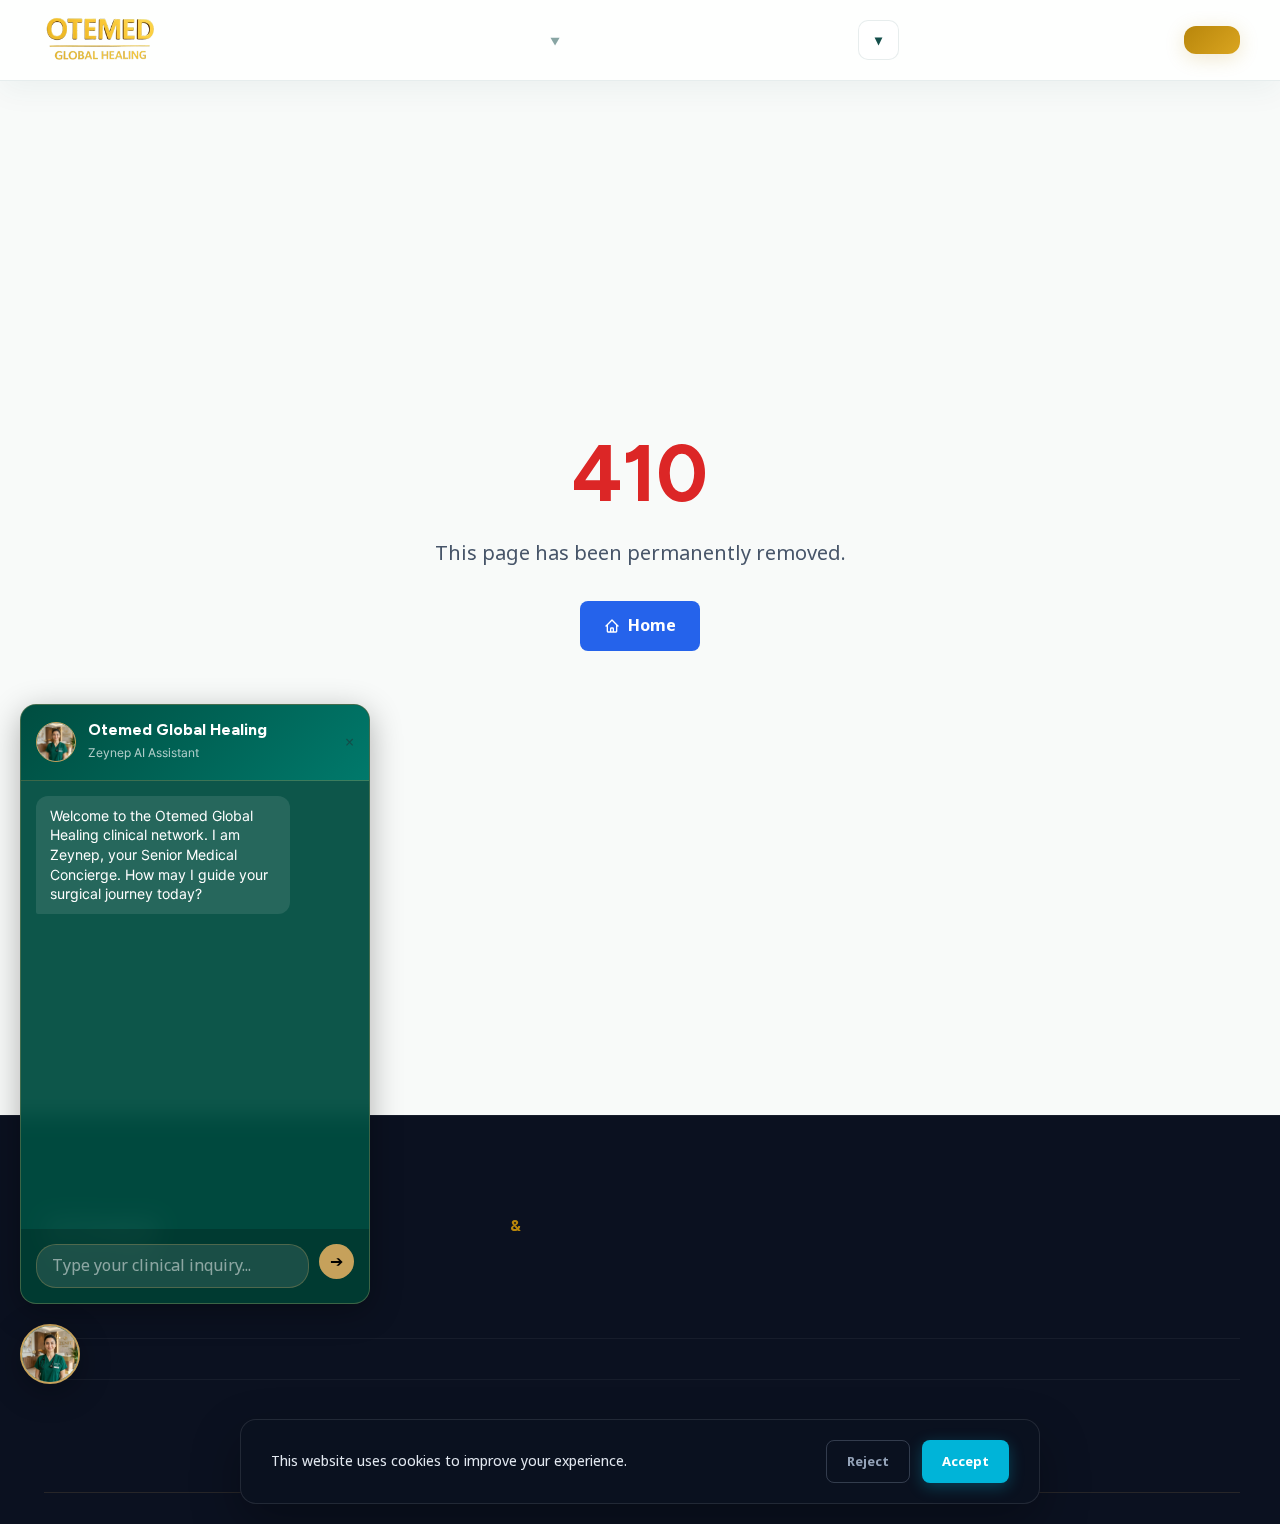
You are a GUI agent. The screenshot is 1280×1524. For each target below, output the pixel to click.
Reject (868, 1461)
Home (652, 625)
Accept (965, 1461)
